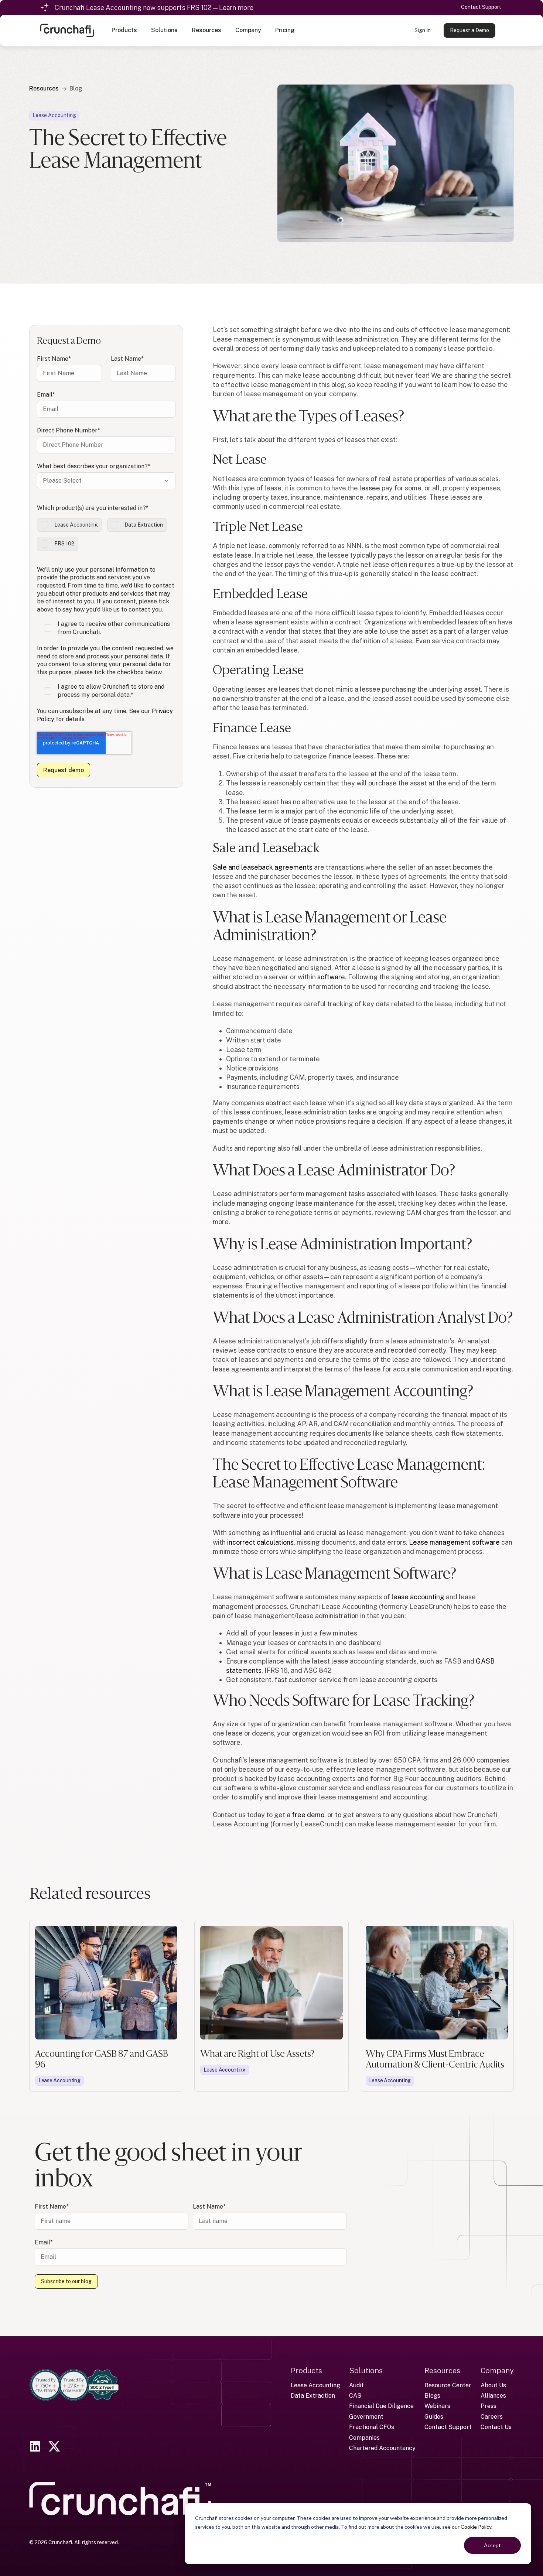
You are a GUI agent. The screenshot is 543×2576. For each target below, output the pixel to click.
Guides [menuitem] (434, 2417)
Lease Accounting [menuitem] (315, 2385)
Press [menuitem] (489, 2406)
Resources (44, 88)
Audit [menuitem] (356, 2385)
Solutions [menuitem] (366, 2371)
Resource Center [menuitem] (448, 2385)
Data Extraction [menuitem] (313, 2396)
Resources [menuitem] (442, 2371)
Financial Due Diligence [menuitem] (381, 2406)
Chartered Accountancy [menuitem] (382, 2448)
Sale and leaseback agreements (263, 867)
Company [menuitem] (497, 2371)
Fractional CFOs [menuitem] (372, 2427)
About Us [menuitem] (493, 2385)
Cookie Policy (476, 2527)
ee (370, 488)
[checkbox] (106, 535)
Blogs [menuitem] (432, 2396)
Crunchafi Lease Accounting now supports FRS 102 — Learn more (154, 8)
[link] (67, 30)
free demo (308, 1815)
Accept (492, 2545)
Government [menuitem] (366, 2417)
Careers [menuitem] (492, 2417)
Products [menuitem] (306, 2371)
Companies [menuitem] (364, 2438)
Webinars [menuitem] (437, 2406)
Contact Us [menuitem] (496, 2427)
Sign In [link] (423, 30)
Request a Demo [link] (469, 30)
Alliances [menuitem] (493, 2396)
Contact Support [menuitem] (448, 2427)
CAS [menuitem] (355, 2396)
